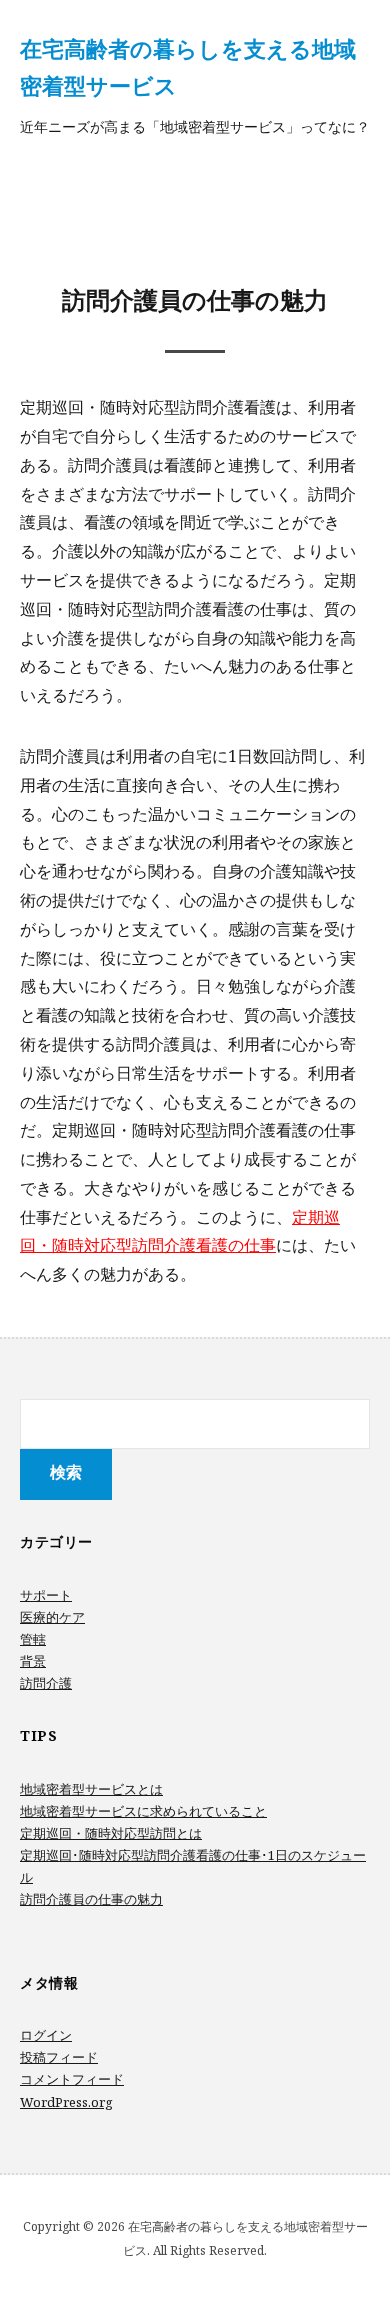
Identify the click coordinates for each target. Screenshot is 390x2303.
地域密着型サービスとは (91, 1789)
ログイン (46, 2035)
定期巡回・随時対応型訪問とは (111, 1833)
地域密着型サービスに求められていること (143, 1811)
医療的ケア (52, 1617)
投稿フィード (59, 2057)
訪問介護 (46, 1683)
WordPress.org (66, 2102)
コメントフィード (72, 2079)
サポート (46, 1595)
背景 (33, 1661)
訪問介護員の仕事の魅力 (91, 1899)
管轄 (33, 1639)
